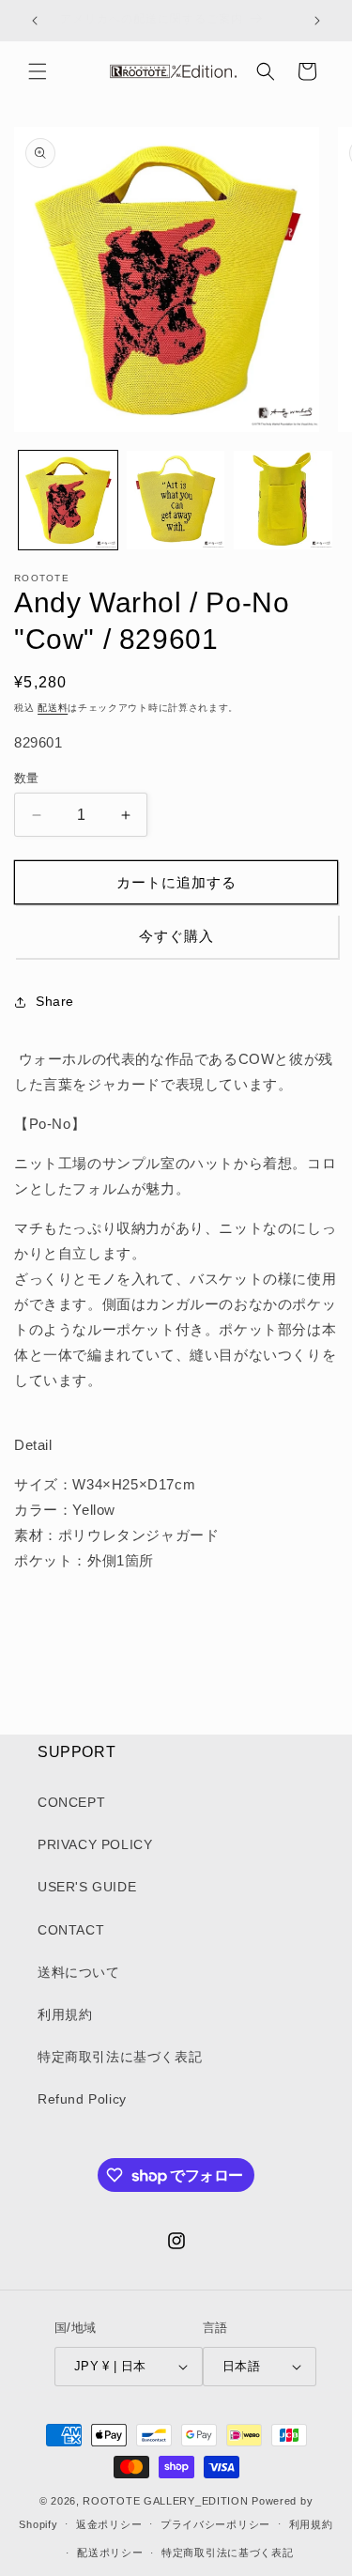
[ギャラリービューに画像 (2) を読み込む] (176, 500)
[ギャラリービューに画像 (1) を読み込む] (68, 500)
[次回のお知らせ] (317, 21)
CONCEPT (71, 1802)
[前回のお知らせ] (35, 21)
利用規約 (65, 2014)
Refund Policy (82, 2099)
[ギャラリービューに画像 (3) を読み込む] (283, 500)
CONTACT (71, 1930)
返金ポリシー (109, 2524)
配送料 (53, 708)
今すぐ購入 (176, 936)
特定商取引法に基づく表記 (120, 2057)
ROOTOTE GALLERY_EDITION (165, 2501)
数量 (27, 778)
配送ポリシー (110, 2553)
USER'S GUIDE (87, 1887)
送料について (79, 1972)
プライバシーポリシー (215, 2524)
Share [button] (55, 1001)
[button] (38, 71)
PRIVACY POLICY (95, 1844)
